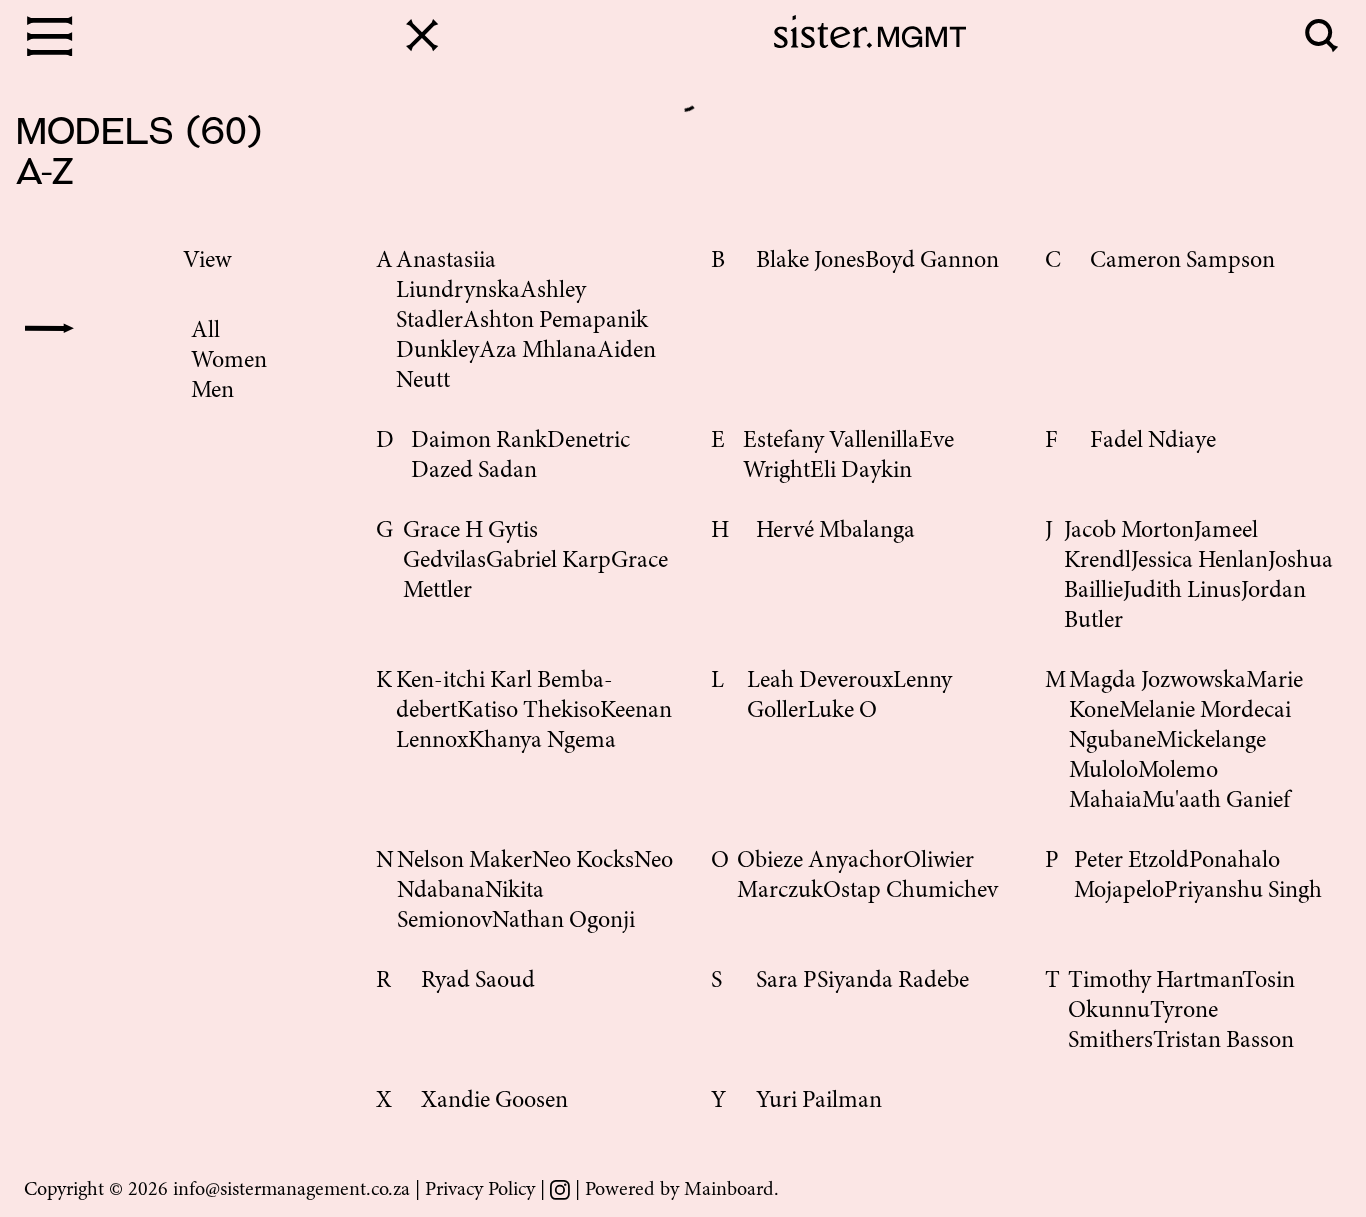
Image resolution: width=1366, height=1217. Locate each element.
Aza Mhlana (538, 352)
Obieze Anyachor (820, 862)
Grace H (445, 532)
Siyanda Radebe (893, 982)
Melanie (1159, 712)
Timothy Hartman (1155, 982)
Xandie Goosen (494, 1102)
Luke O (842, 712)
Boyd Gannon (932, 262)
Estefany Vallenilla (831, 442)
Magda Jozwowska (1157, 682)
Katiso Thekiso (528, 712)
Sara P (786, 982)
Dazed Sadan (474, 472)
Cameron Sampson (1182, 262)
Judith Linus (1182, 592)
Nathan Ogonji (563, 922)
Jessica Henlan (1199, 562)
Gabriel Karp (548, 562)
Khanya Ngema (542, 742)
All (205, 332)
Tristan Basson (1223, 1042)
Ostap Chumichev (910, 892)
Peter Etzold (1131, 862)
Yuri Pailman (819, 1102)
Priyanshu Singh (1243, 892)
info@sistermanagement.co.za (291, 1190)
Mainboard (729, 1190)
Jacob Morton (1129, 532)
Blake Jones (810, 262)
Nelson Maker (464, 862)
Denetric (588, 442)
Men (212, 392)
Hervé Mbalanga (835, 532)
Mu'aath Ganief (1216, 802)
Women (229, 362)
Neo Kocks (583, 862)
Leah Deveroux (820, 682)
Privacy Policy (480, 1190)
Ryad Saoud (478, 982)
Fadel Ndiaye (1153, 442)
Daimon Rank (479, 442)
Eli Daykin (861, 472)
